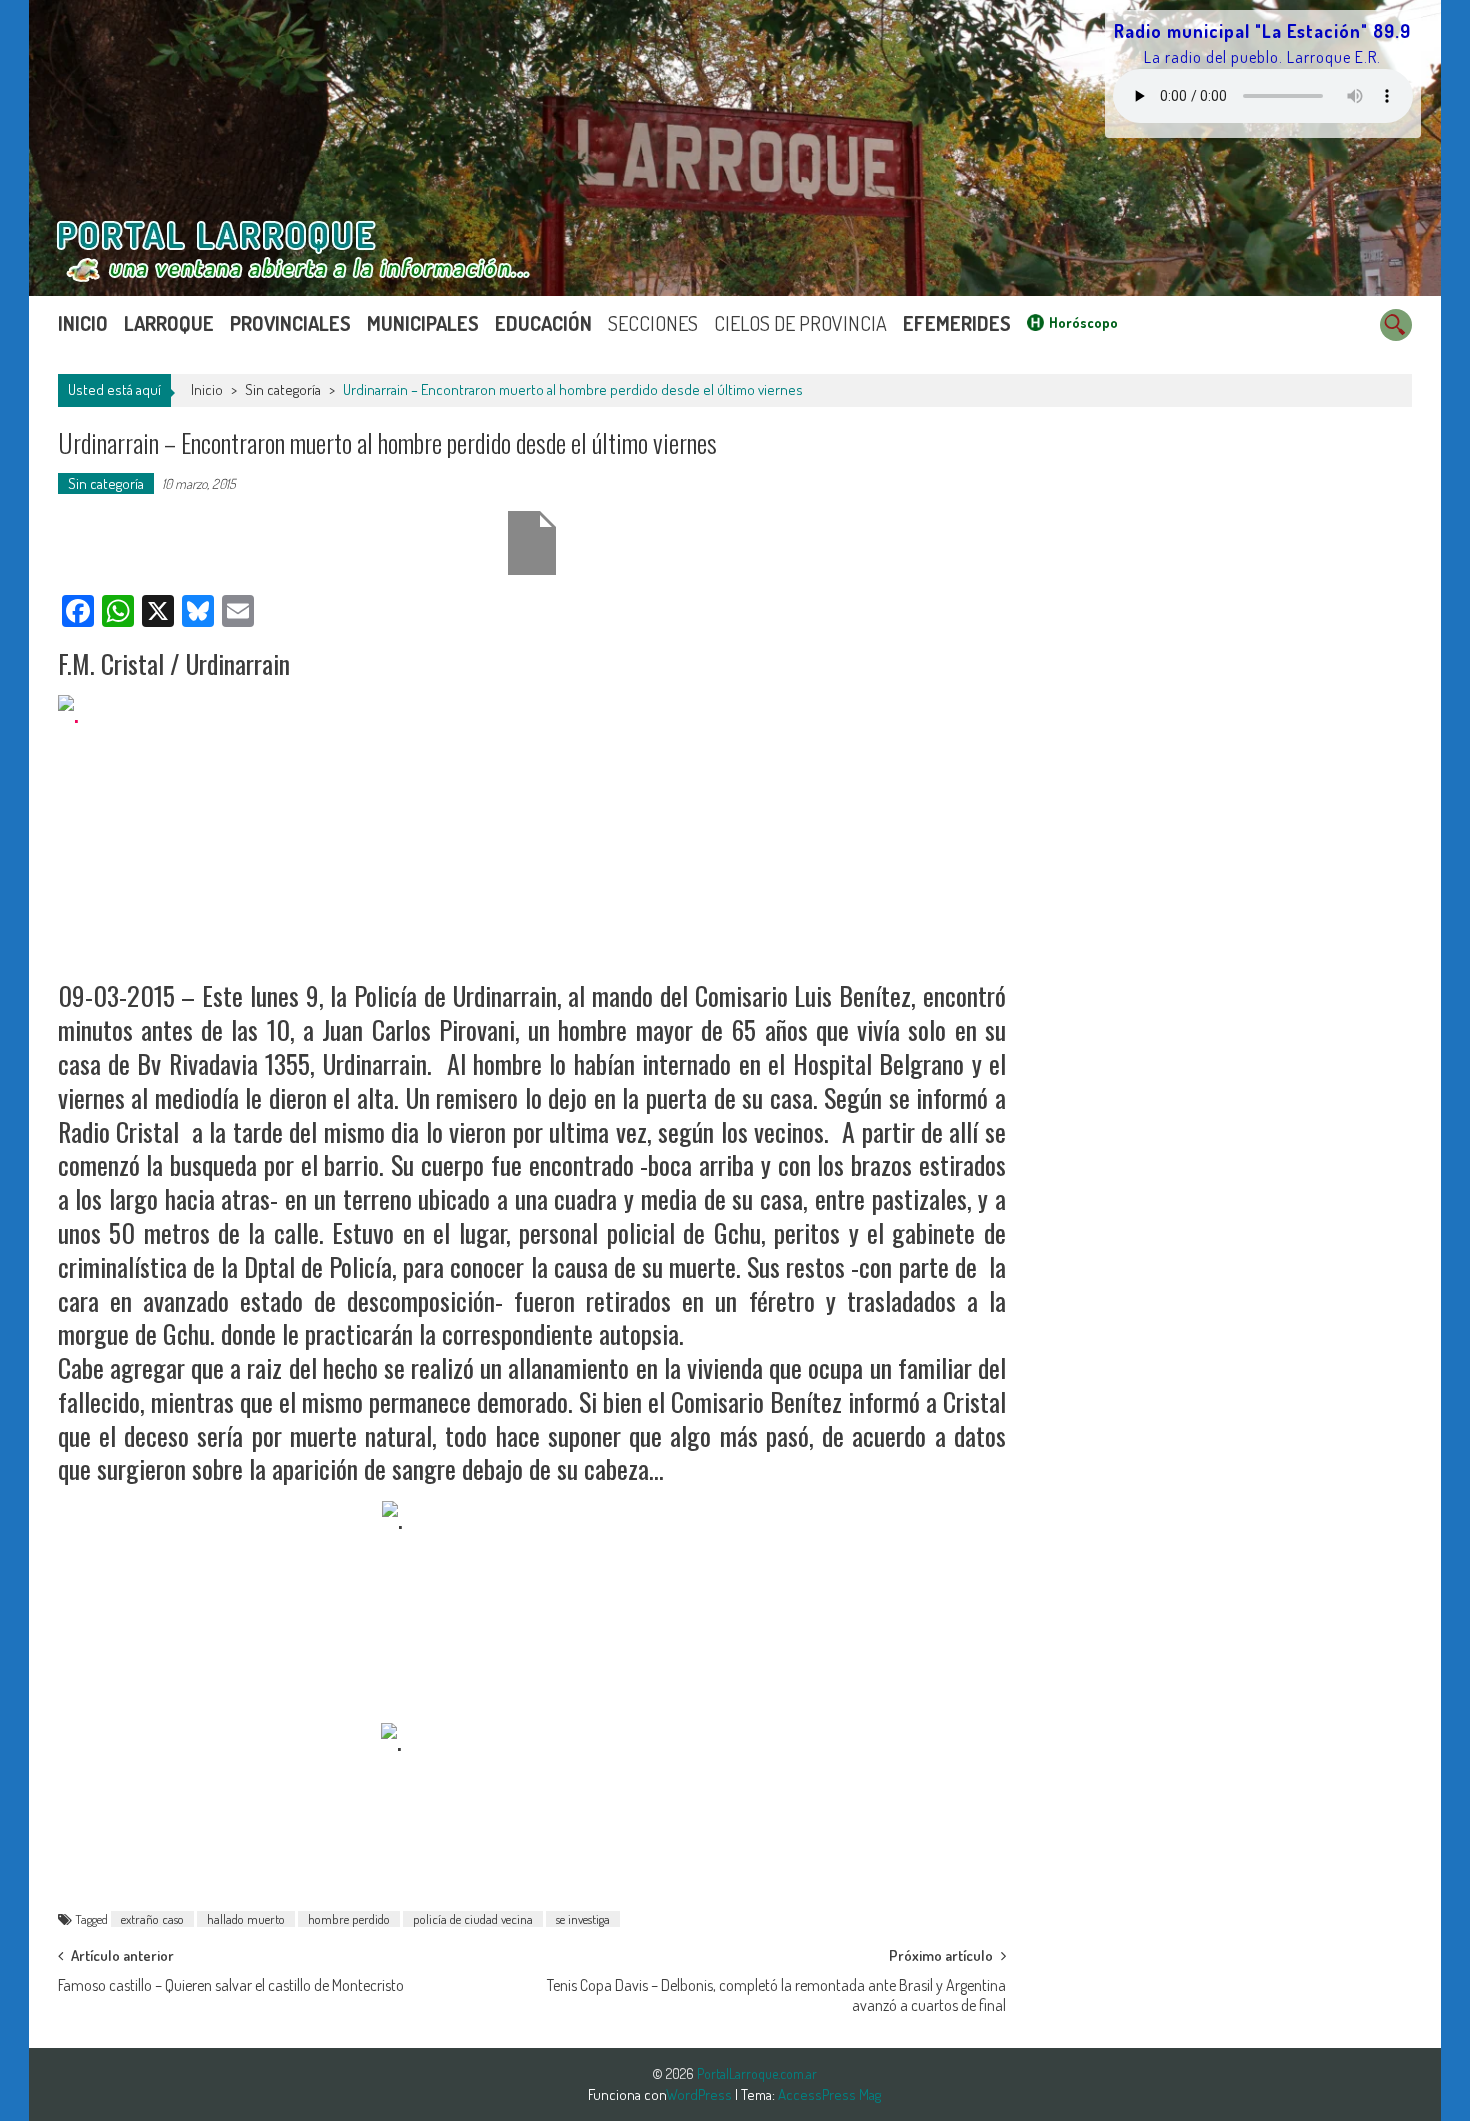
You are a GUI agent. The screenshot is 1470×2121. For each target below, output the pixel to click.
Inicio (83, 323)
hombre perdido (349, 1919)
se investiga (583, 1919)
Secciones (653, 323)
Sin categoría (283, 389)
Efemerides (957, 323)
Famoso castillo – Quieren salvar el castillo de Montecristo (231, 1985)
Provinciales (290, 323)
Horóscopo (1083, 322)
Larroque (169, 323)
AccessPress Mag (829, 2094)
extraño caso (152, 1919)
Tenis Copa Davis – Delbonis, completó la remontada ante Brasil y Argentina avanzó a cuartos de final (776, 1991)
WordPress (700, 2094)
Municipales (423, 323)
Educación (543, 323)
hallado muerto (246, 1919)
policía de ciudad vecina (473, 1919)
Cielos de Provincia (800, 323)
